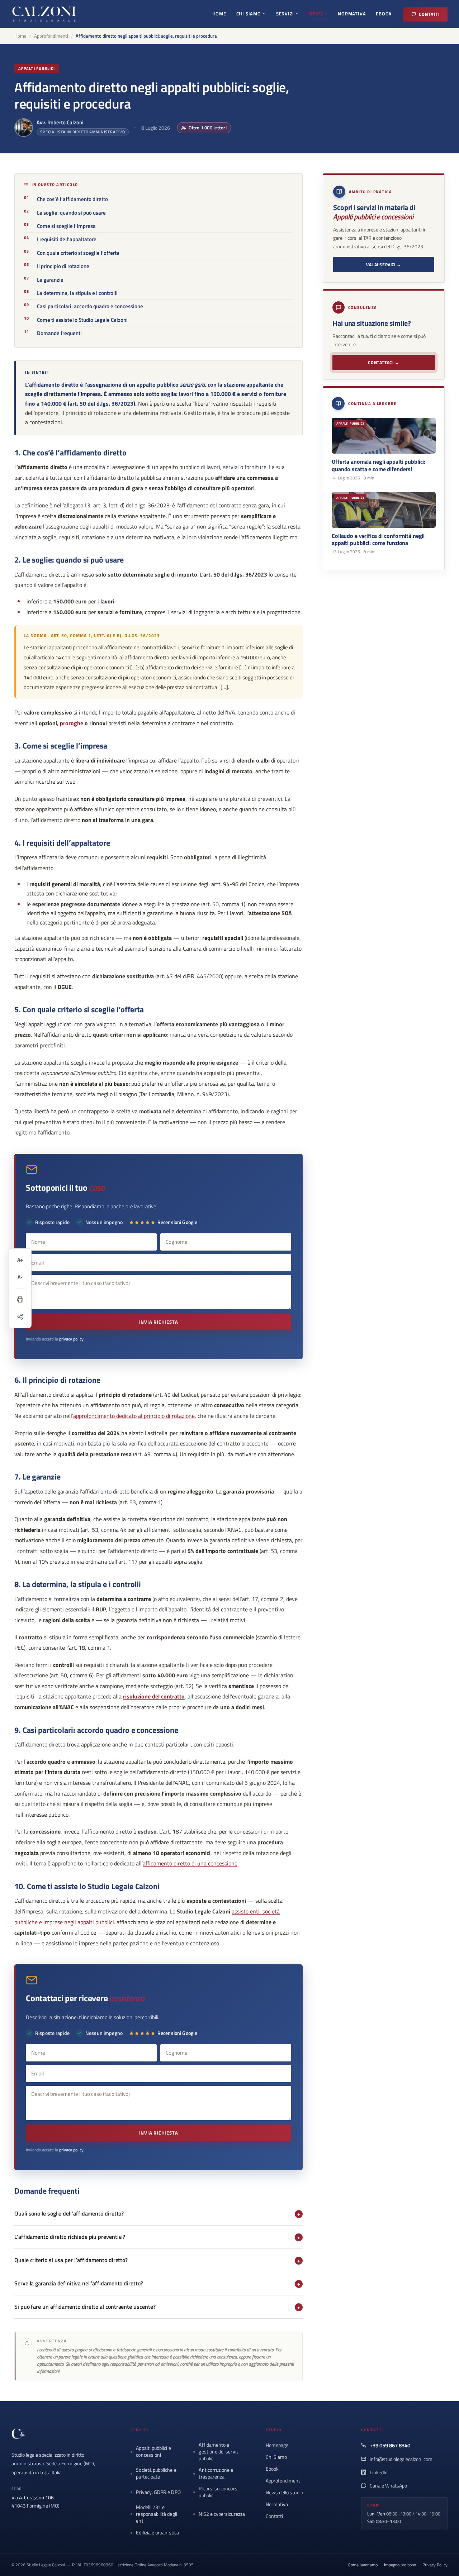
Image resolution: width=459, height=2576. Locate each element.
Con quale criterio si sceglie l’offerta (78, 253)
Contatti (429, 14)
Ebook (384, 14)
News (316, 14)
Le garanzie (50, 280)
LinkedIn (379, 2472)
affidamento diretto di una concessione (190, 1863)
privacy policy (71, 1339)
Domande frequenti (59, 333)
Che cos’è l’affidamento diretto (72, 199)
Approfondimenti (51, 36)
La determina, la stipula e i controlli (77, 293)
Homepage (277, 2445)
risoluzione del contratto (154, 1696)
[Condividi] (20, 1316)
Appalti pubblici (37, 68)
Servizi (285, 14)
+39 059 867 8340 (390, 2445)
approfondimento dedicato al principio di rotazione (134, 1416)
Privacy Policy (435, 2565)
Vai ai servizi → (384, 265)
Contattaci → (384, 362)
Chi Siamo (249, 14)
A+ (20, 1260)
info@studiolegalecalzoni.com (401, 2459)
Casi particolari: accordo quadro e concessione (90, 306)
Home (219, 14)
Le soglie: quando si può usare (71, 213)
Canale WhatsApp (388, 2486)
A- (20, 1277)
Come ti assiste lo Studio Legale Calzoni (82, 320)
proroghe (72, 723)
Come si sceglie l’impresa (66, 226)
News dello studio (284, 2492)
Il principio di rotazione (63, 266)
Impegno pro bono (400, 2565)
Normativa (352, 14)
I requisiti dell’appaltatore (67, 239)
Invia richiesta (159, 1322)
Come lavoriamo (363, 2565)
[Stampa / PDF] (20, 1299)
